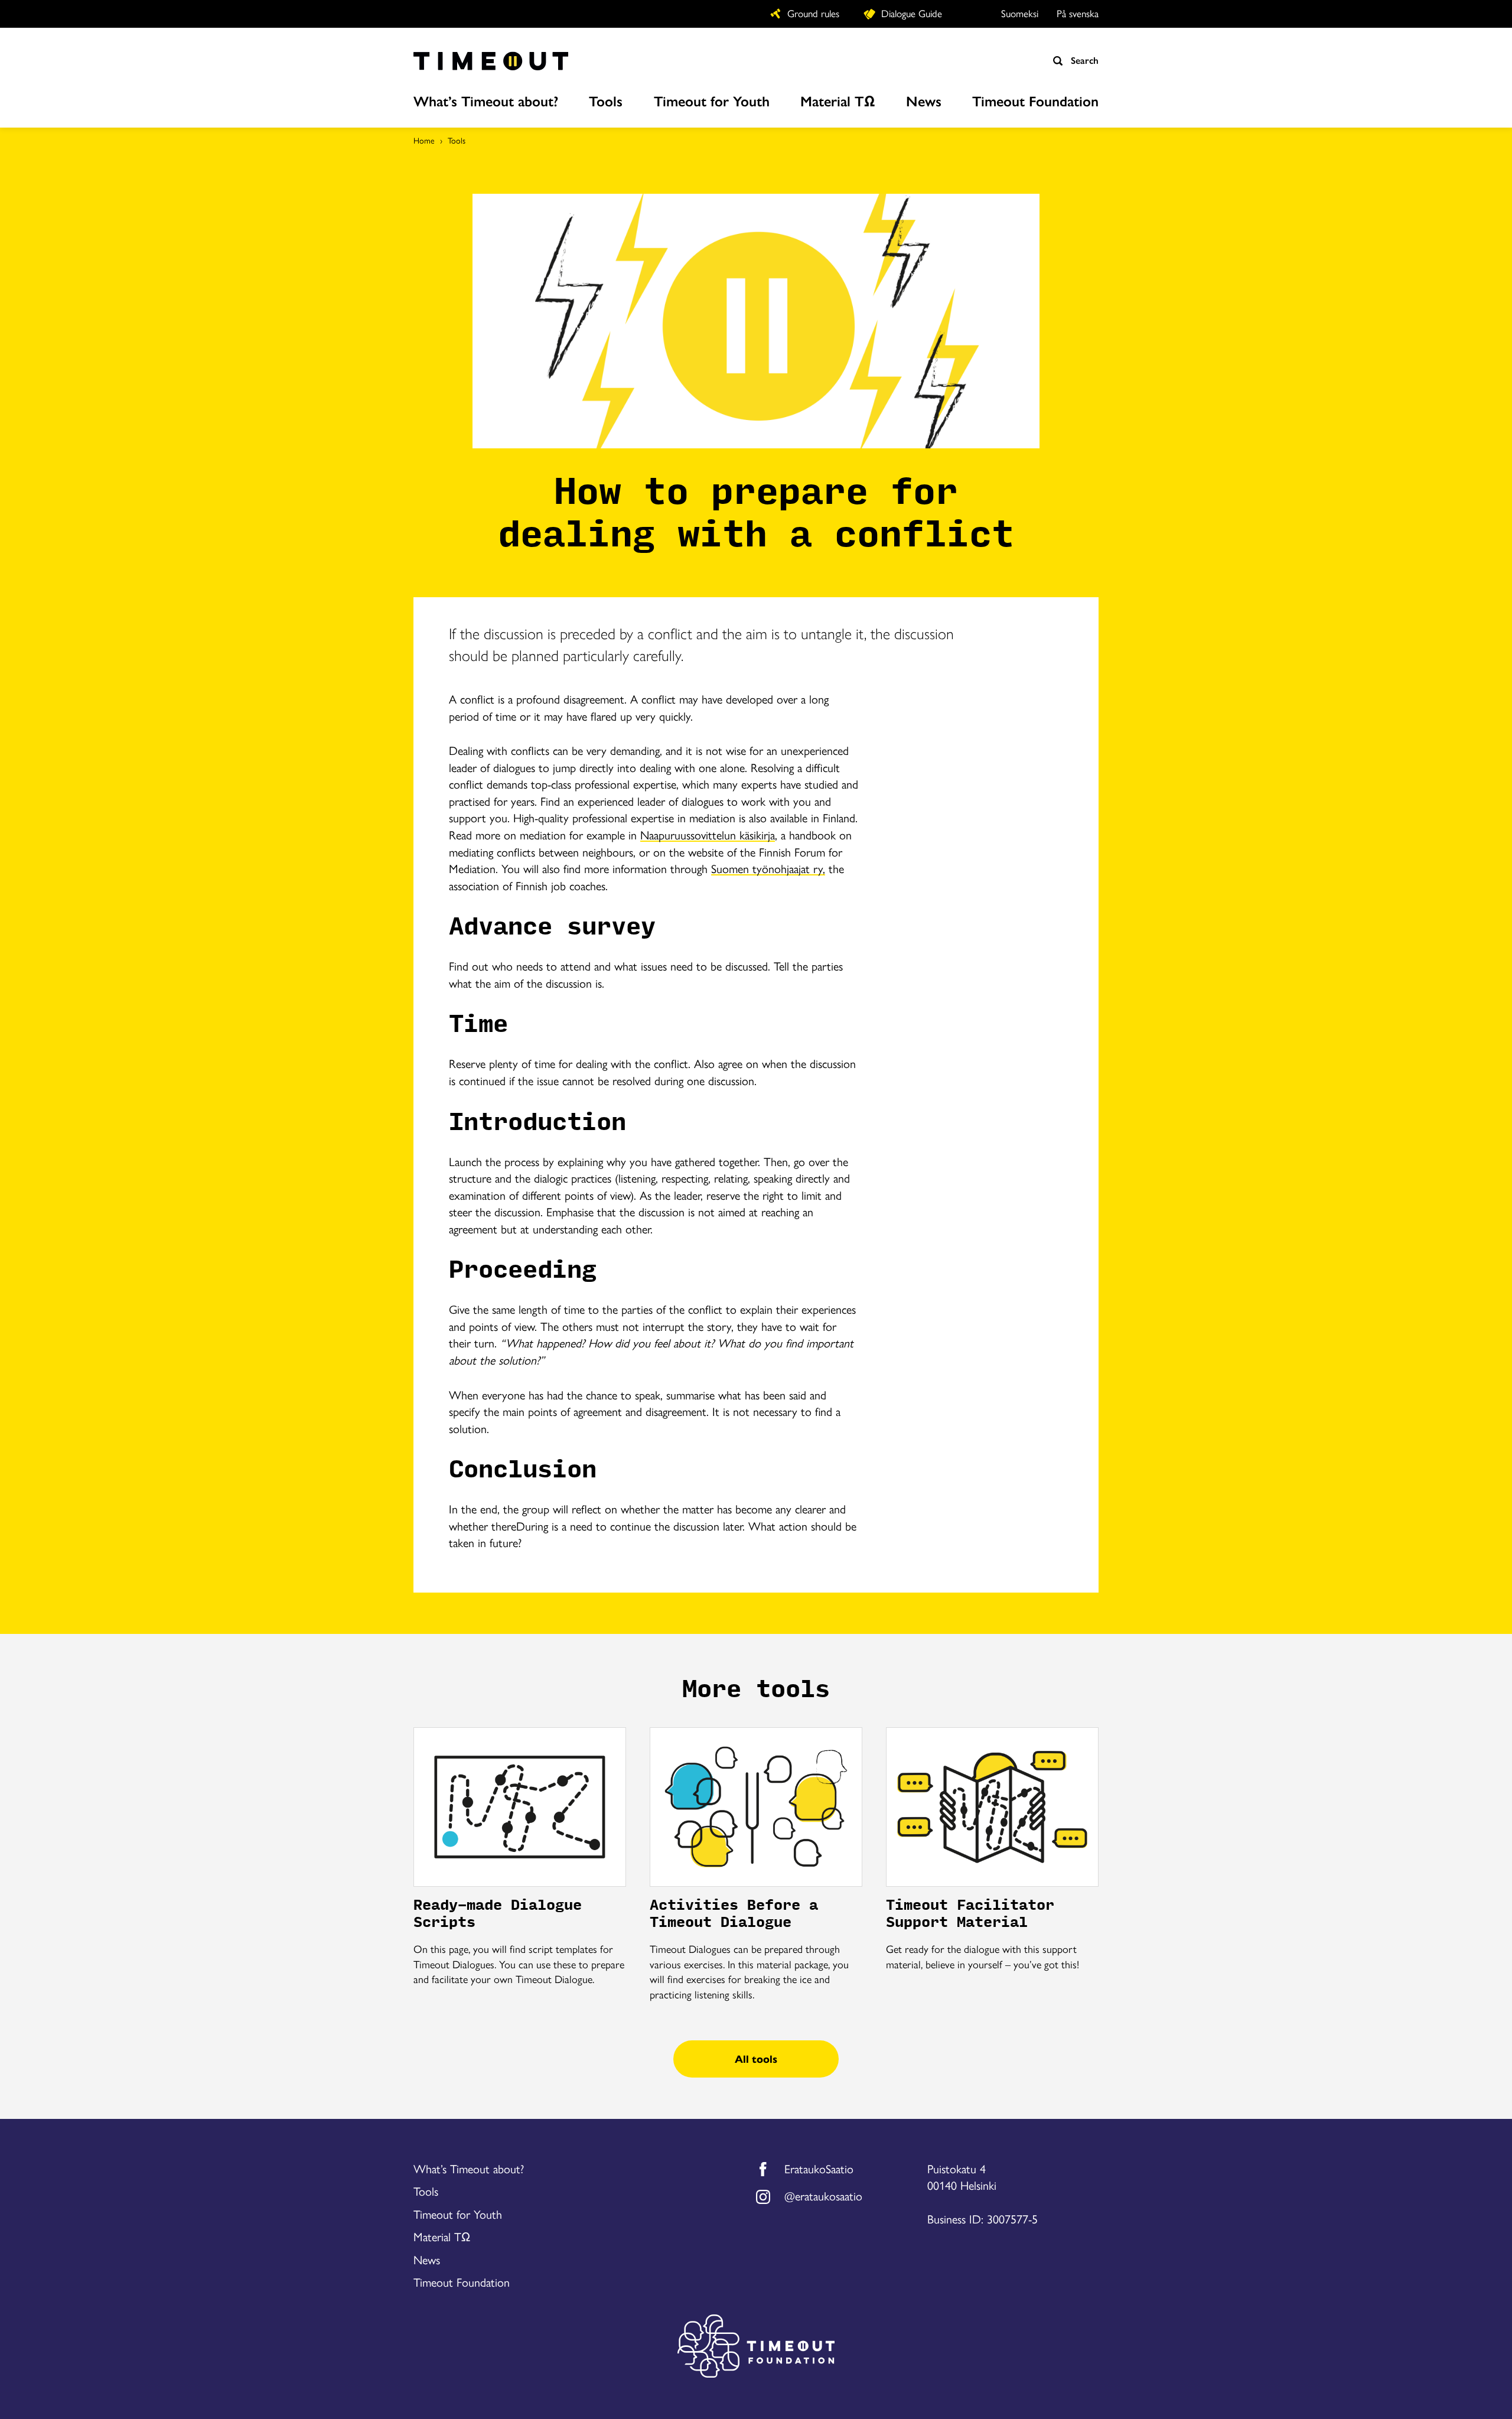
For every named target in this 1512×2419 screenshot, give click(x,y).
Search (1083, 60)
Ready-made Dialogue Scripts (498, 1914)
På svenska (1078, 13)
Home (424, 140)
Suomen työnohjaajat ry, (768, 868)
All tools (756, 2058)
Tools (457, 140)
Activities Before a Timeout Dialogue (734, 1914)
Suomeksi (1020, 13)
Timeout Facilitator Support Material (970, 1914)
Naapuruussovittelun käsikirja (708, 834)
